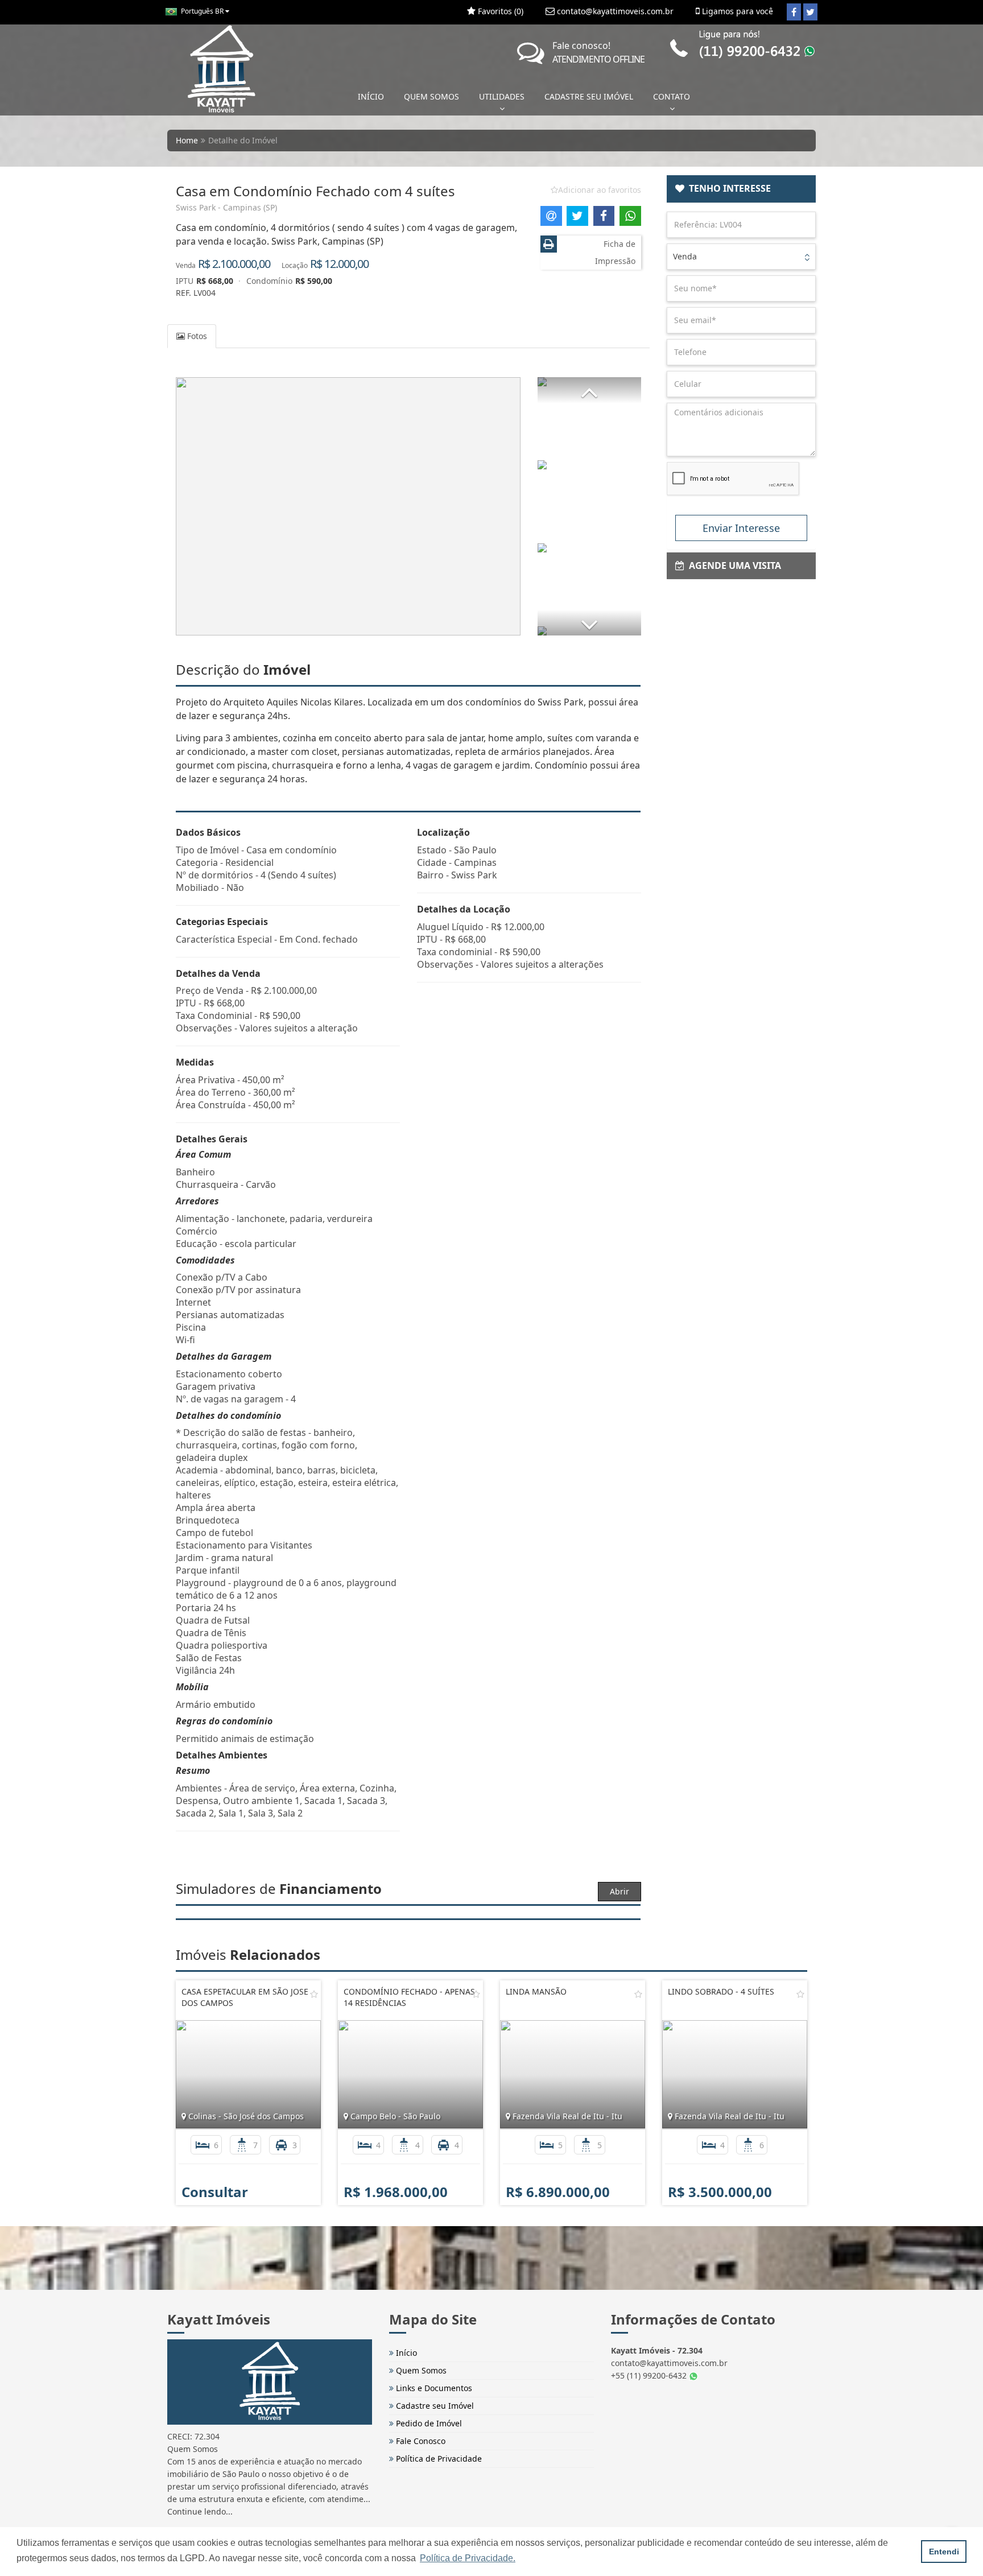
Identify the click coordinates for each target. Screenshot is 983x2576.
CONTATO (672, 96)
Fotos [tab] (196, 336)
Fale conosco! (598, 52)
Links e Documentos (433, 2388)
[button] (589, 390)
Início (405, 2353)
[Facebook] (794, 12)
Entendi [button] (944, 2552)
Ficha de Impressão (615, 252)
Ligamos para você (736, 11)
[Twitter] (810, 12)
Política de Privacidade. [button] (468, 2558)
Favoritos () (499, 11)
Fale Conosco (420, 2441)
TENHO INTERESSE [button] (728, 188)
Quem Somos (420, 2370)
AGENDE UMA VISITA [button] (733, 565)
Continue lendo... (200, 2511)
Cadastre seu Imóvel (434, 2406)
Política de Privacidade (438, 2459)
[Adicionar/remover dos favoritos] (314, 1994)
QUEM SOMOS (431, 96)
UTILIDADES (502, 96)
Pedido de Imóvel (428, 2423)
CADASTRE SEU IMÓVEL (589, 96)
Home (187, 140)
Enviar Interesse (741, 528)
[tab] (742, 189)
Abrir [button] (619, 1891)
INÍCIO (371, 96)
